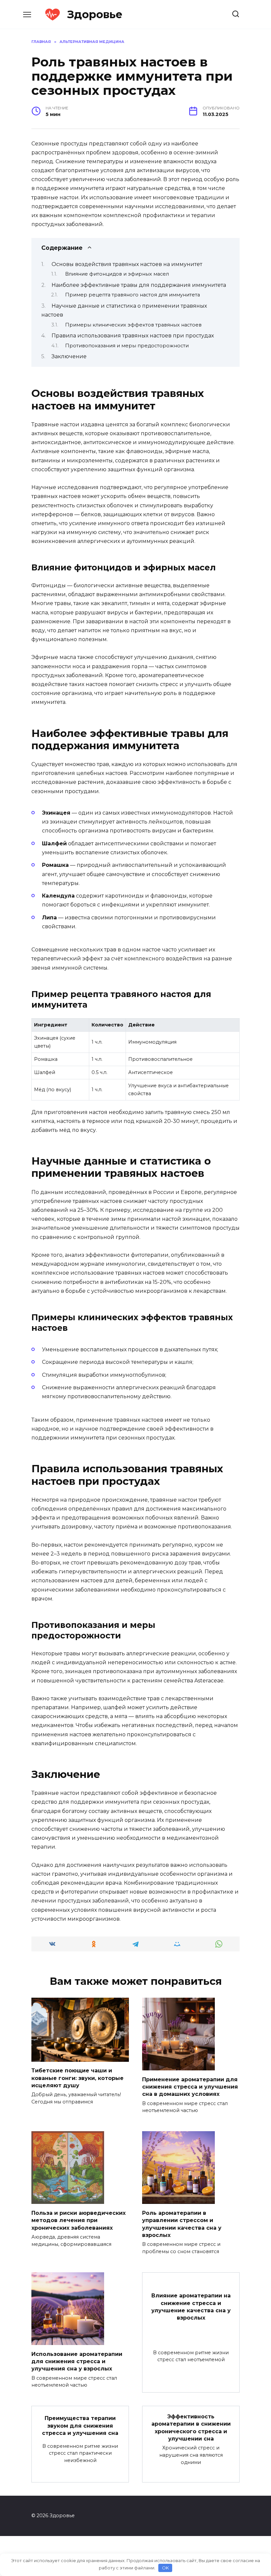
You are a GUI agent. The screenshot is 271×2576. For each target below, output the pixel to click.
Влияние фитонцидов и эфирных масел (117, 274)
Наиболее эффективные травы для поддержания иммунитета (139, 285)
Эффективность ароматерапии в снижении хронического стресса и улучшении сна (191, 2427)
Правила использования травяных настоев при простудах (133, 336)
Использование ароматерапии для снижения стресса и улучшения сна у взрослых (77, 2361)
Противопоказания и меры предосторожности (127, 346)
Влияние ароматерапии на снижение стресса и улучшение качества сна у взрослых (191, 2307)
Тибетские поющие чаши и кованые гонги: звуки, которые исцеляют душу (77, 2078)
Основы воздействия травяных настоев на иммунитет (127, 264)
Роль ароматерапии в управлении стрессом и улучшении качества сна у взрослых (182, 2224)
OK (165, 2568)
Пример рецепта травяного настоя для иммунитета (133, 295)
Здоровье (95, 14)
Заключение (69, 356)
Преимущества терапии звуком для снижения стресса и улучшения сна (80, 2426)
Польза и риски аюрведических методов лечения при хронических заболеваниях (78, 2220)
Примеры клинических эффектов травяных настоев (133, 325)
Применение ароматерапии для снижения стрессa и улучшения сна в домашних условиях (190, 2087)
